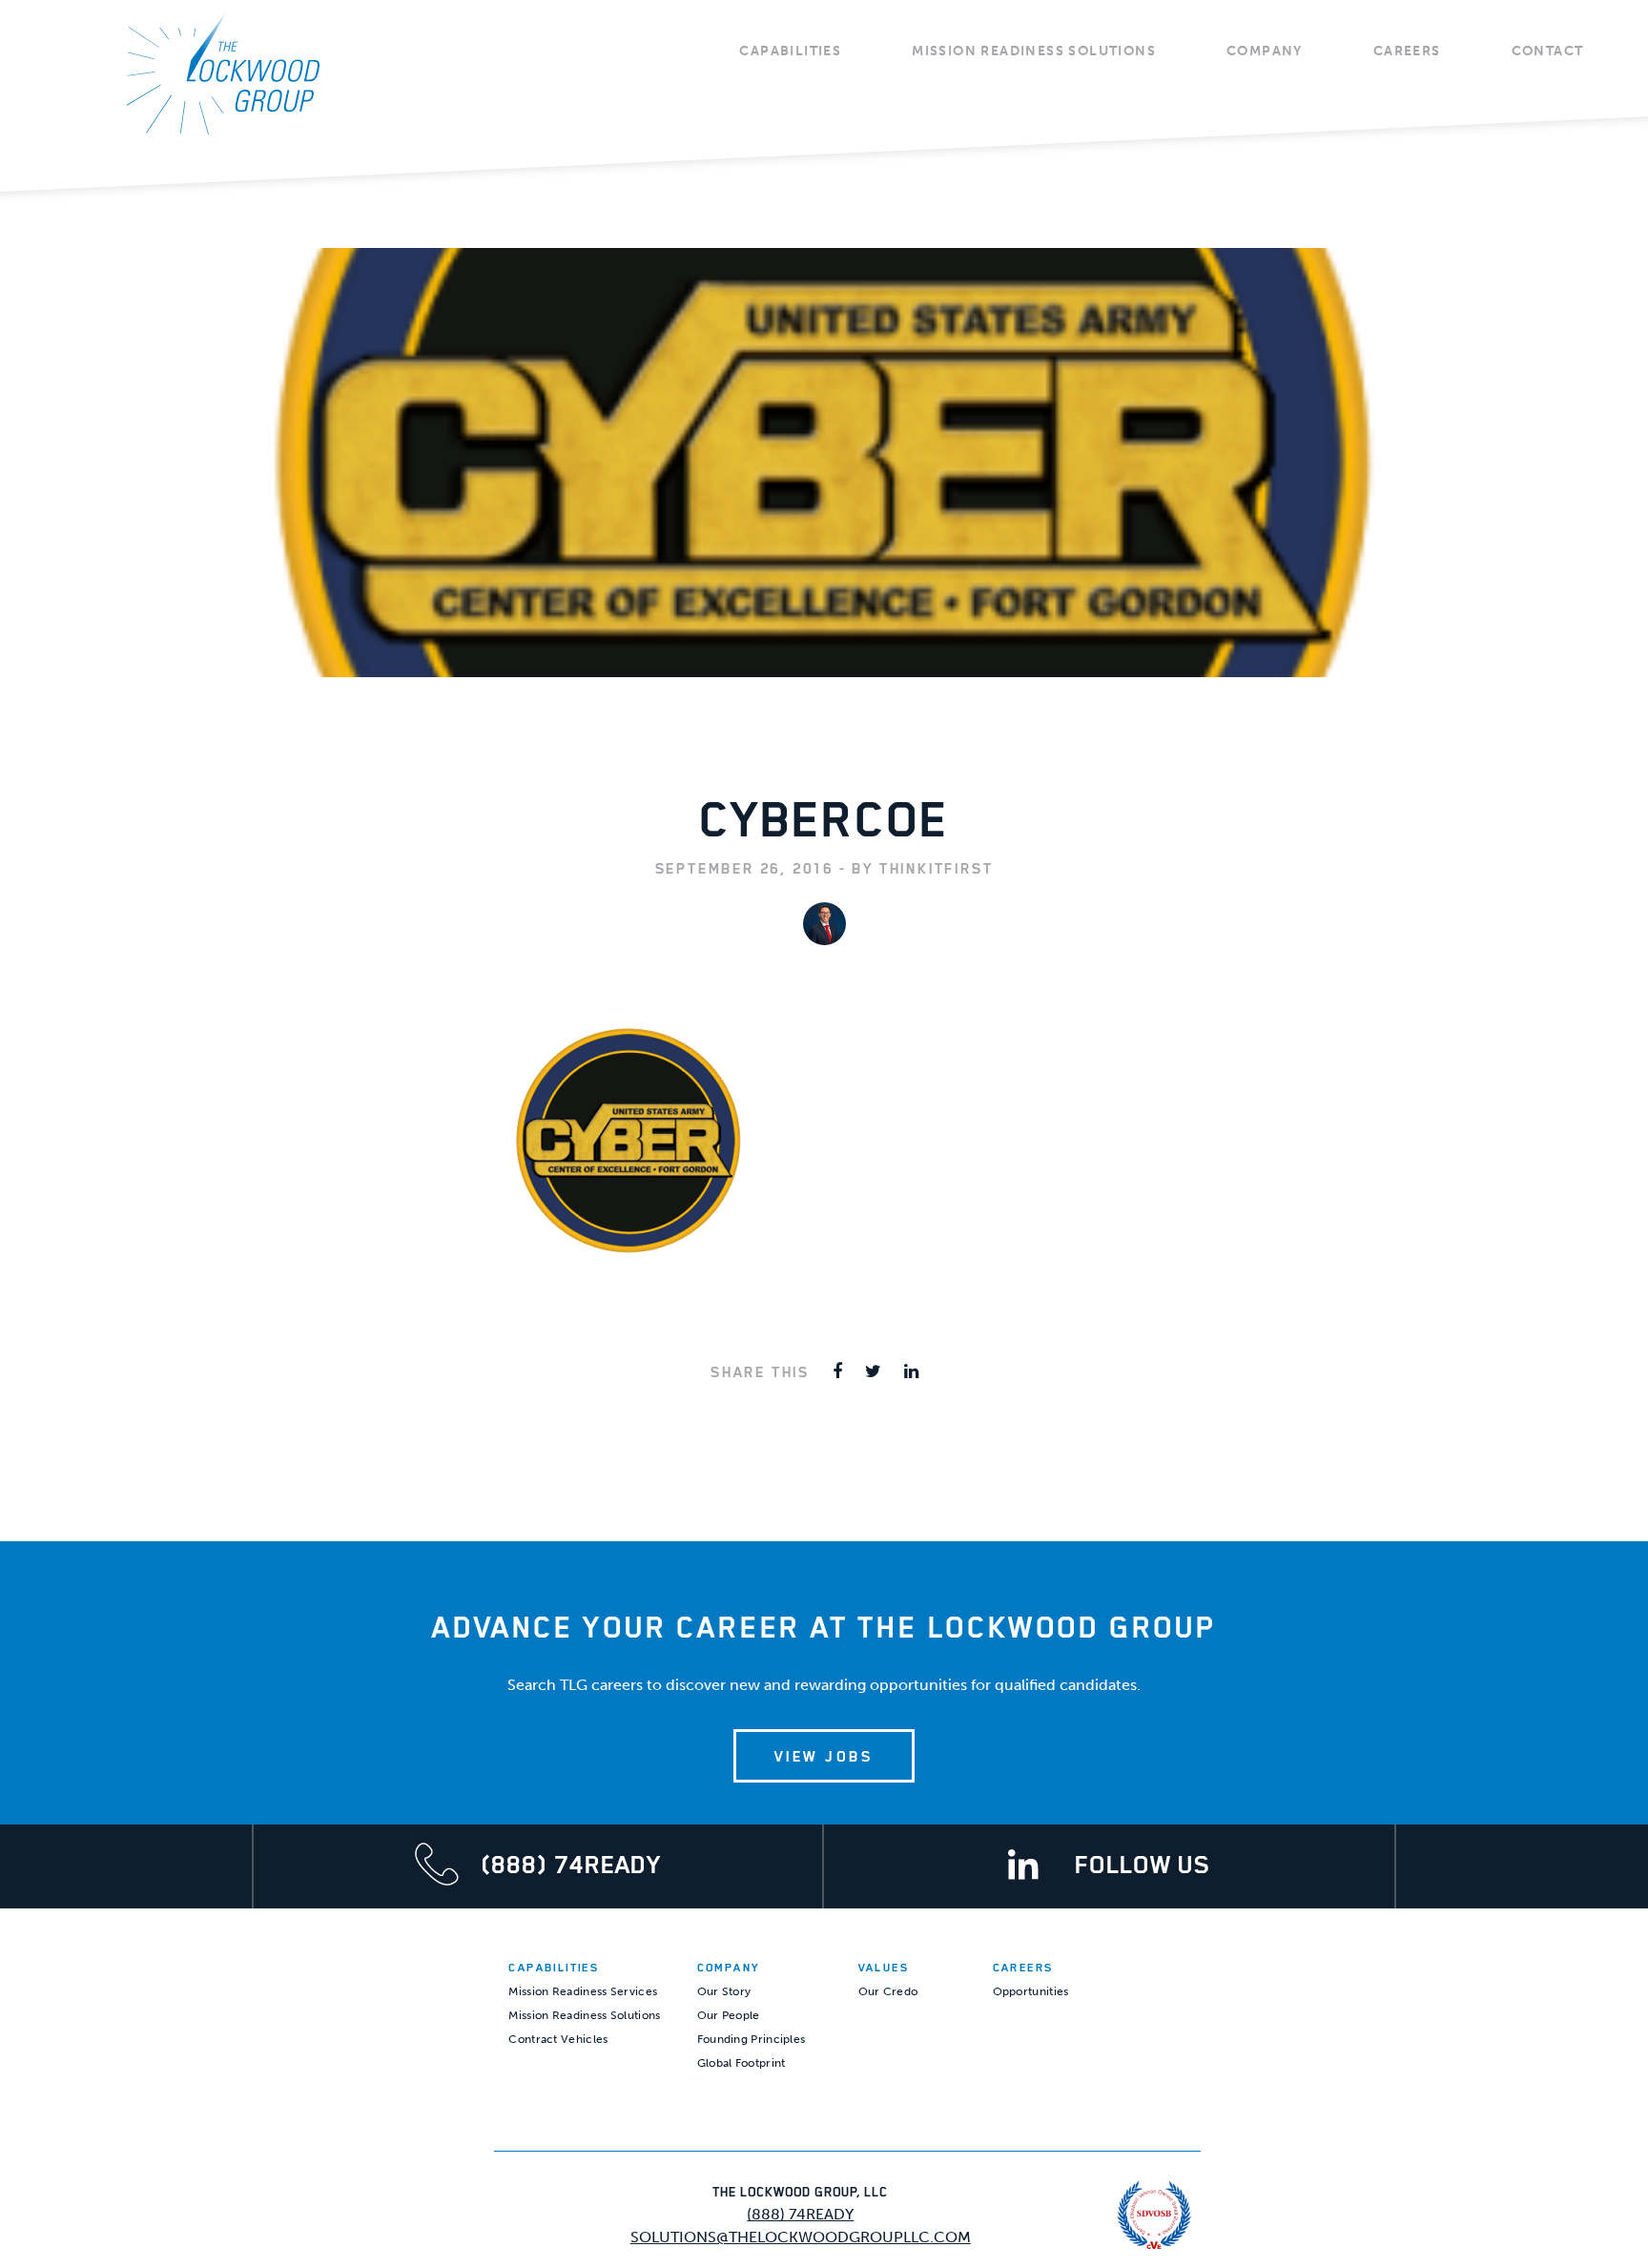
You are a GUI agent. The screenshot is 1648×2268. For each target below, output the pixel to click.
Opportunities (1031, 1991)
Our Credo (888, 1991)
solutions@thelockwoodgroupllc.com (801, 2237)
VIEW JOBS (824, 1756)
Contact (1548, 51)
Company (1265, 51)
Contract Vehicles (558, 2039)
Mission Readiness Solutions (1034, 51)
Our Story (724, 1991)
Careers (1407, 51)
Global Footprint (742, 2063)
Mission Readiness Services (583, 1991)
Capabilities (790, 51)
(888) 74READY (800, 2214)
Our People (729, 2015)
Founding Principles (752, 2039)
